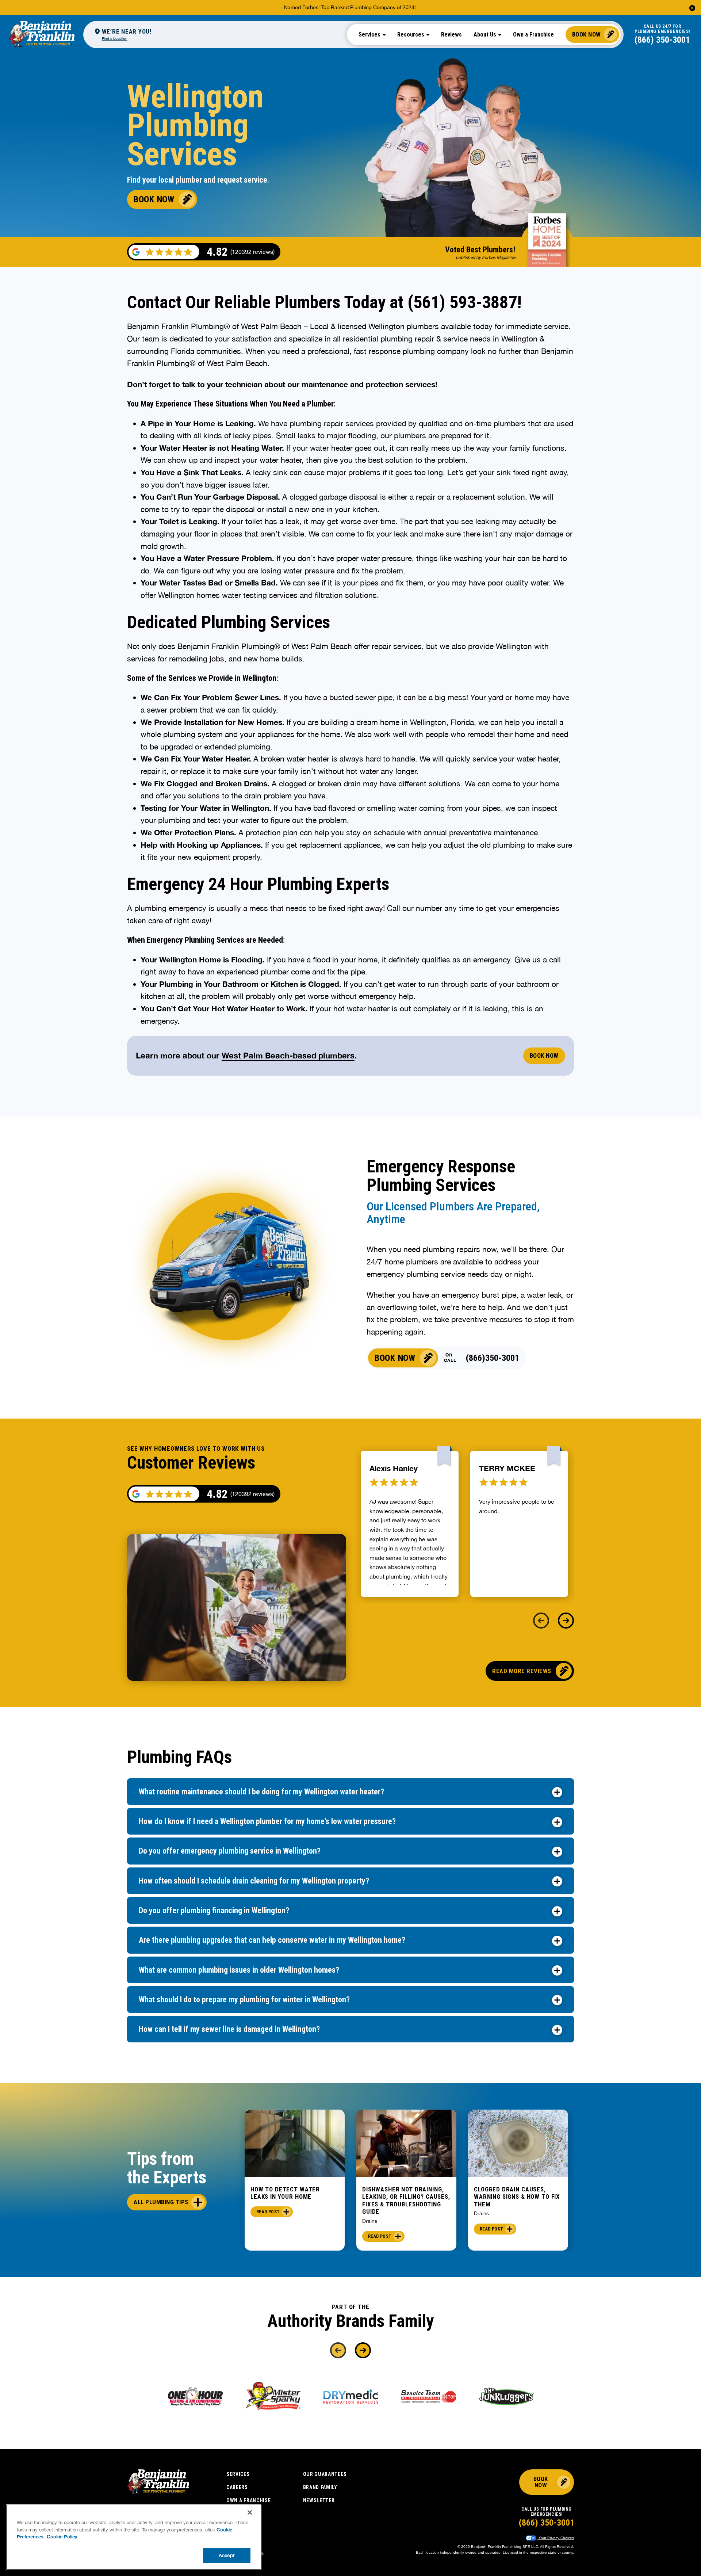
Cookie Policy (62, 2537)
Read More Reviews (522, 1671)
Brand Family (320, 2487)
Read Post (268, 2212)
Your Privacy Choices (556, 2538)
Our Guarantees (325, 2474)
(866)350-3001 (493, 1358)
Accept (227, 2555)
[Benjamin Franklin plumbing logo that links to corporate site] (42, 34)
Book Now (587, 34)
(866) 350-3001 (662, 40)
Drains (370, 2221)
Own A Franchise (249, 2500)
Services (238, 2474)
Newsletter (319, 2500)
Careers (237, 2487)
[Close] (250, 2512)
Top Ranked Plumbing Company (358, 7)
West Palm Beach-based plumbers (288, 1056)
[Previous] (541, 1621)
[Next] (566, 1621)
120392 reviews (252, 1494)
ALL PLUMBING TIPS (161, 2202)
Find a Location (115, 38)
